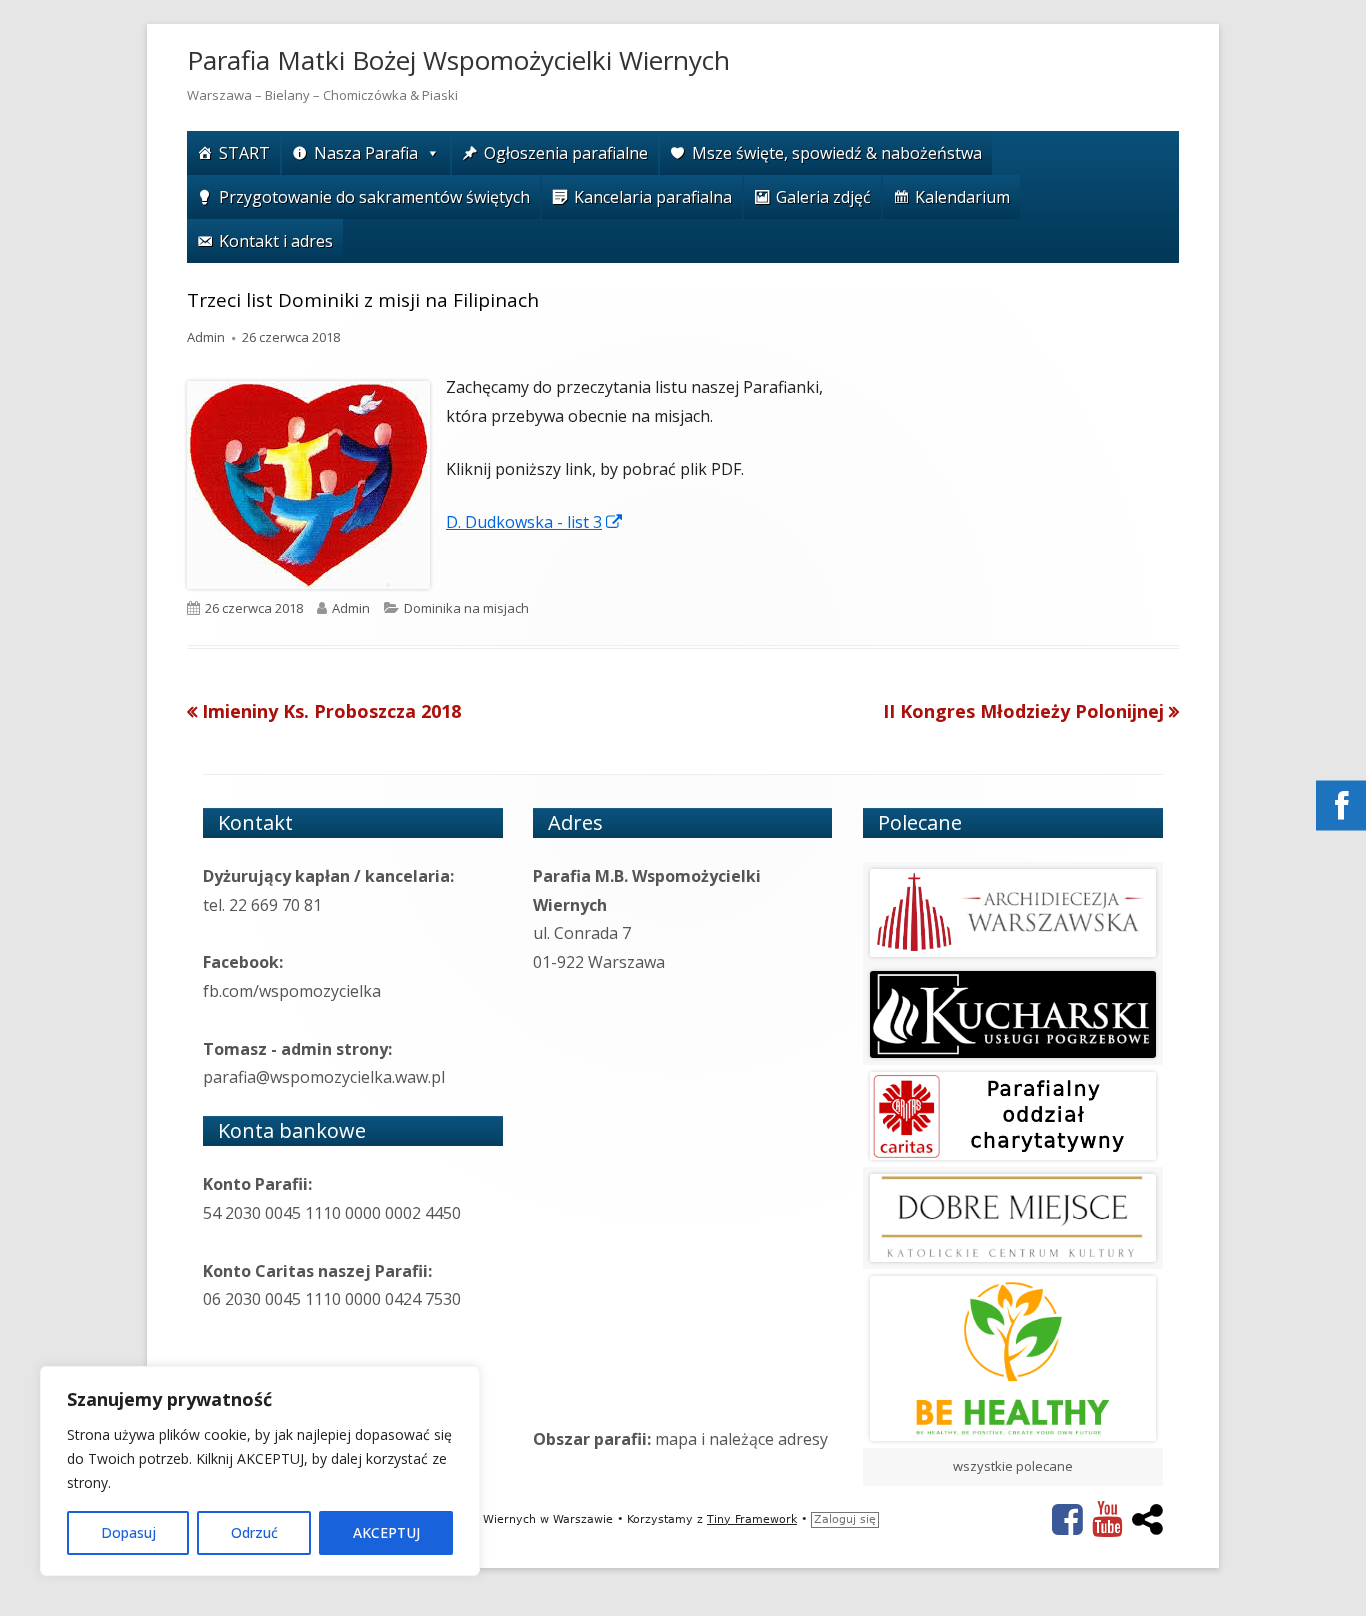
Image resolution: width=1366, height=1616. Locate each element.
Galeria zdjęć (823, 197)
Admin (206, 337)
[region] (260, 1471)
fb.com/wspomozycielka (292, 991)
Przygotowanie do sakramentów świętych (374, 197)
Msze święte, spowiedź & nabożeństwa (837, 153)
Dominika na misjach (466, 608)
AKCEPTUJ (386, 1532)
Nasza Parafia (366, 153)
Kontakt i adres (276, 241)
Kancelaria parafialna (653, 197)
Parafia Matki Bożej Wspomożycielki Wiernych (458, 60)
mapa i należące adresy (741, 1439)
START (244, 153)
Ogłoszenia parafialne (566, 153)
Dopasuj (128, 1532)
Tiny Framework (752, 1519)
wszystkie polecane (1013, 1466)
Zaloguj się (845, 1519)
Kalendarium (962, 197)
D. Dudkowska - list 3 (535, 522)
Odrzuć (254, 1532)
